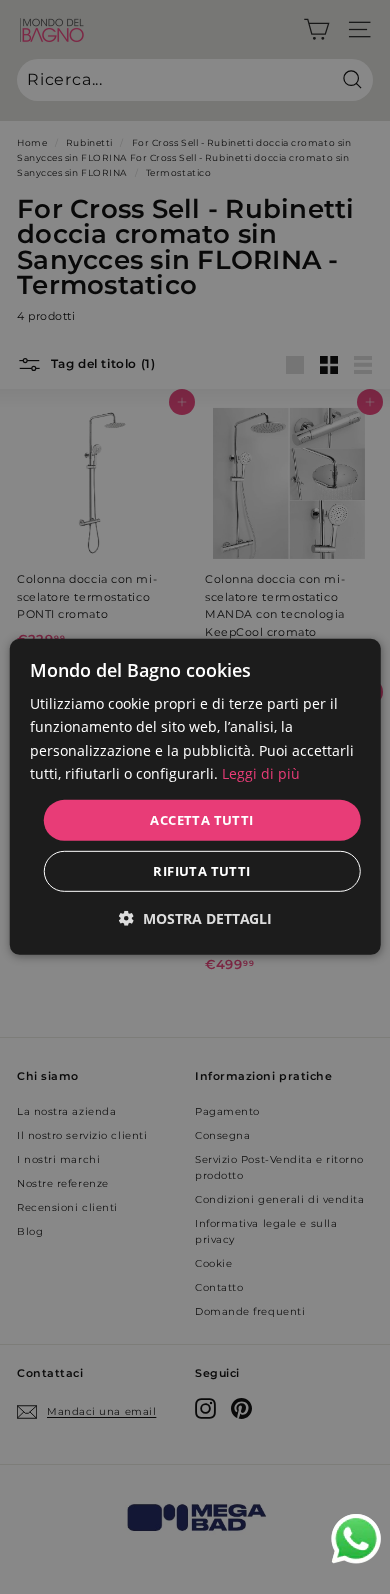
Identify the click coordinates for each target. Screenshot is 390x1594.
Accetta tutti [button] (201, 820)
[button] (195, 918)
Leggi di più (261, 772)
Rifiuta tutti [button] (201, 871)
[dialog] (195, 797)
